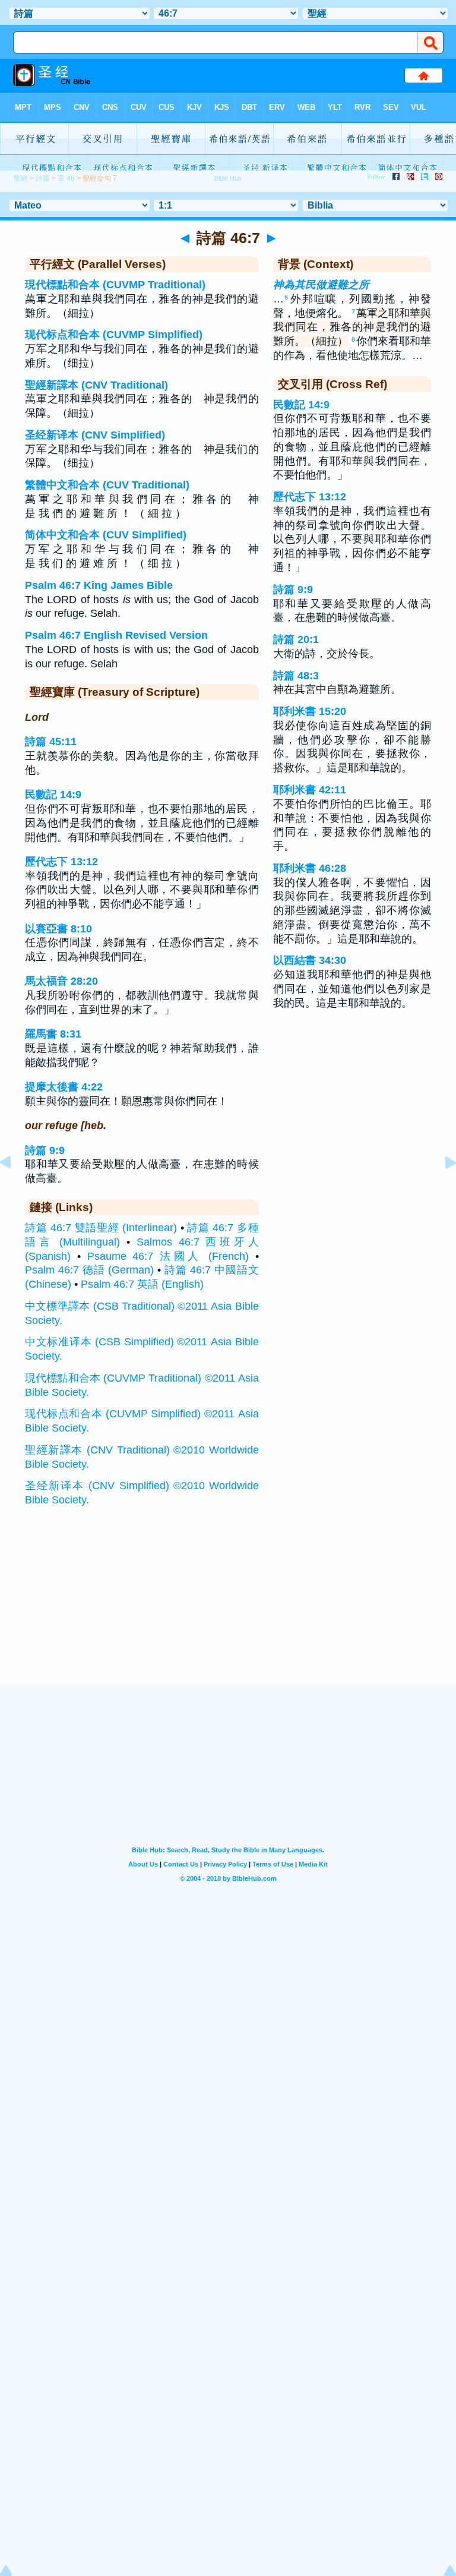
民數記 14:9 (53, 794)
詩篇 (43, 178)
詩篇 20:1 (296, 639)
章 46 (66, 178)
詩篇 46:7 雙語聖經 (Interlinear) (101, 1228)
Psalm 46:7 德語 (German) (89, 1270)
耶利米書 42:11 (310, 790)
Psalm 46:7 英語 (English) (142, 1284)
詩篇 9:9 (45, 1150)
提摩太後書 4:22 (64, 1087)
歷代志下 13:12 (61, 862)
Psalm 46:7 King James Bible (99, 585)
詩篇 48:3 (296, 676)
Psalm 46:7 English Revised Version (116, 635)
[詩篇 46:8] (441, 1189)
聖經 (21, 178)
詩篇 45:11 (51, 742)
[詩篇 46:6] (15, 1189)
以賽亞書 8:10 (58, 929)
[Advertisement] (228, 1612)
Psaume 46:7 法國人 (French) (168, 1256)
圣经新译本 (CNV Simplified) (95, 435)
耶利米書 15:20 (310, 711)
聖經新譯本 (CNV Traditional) (96, 385)
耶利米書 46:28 (310, 868)
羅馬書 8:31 (53, 1034)
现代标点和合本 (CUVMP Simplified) (114, 335)
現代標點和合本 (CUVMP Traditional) (115, 285)
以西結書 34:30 (310, 960)
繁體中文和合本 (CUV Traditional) (107, 485)
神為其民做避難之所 (321, 285)
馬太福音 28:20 (61, 981)
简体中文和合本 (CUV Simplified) (106, 535)
